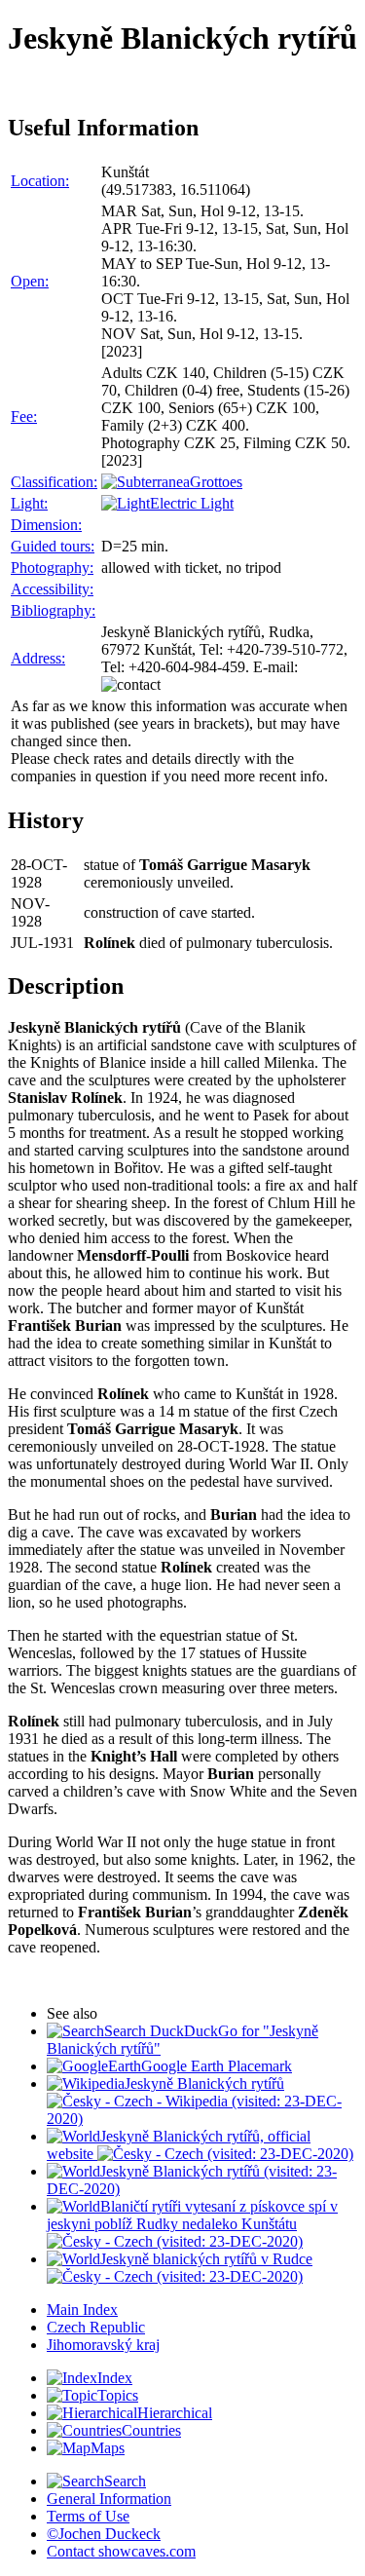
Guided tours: (53, 546)
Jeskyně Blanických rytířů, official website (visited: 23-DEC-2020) (200, 2145)
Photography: (52, 568)
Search (125, 2481)
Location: (40, 181)
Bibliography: (53, 610)
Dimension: (46, 525)
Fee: (24, 417)
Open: (30, 281)
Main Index (82, 2310)
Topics (118, 2395)
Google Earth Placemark (217, 2066)
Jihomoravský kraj (103, 2345)
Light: (29, 503)
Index (115, 2378)
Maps (108, 2448)
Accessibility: (52, 589)
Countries (151, 2430)
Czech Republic (96, 2327)
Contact (121, 2551)
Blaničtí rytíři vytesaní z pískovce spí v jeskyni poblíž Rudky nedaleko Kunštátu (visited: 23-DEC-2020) (192, 2224)
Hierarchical (175, 2413)
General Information (109, 2499)
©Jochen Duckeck (104, 2534)
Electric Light (192, 503)
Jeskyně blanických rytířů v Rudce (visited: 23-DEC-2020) (206, 2268)
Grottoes (216, 482)
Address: (38, 658)
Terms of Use (88, 2516)
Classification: (54, 482)
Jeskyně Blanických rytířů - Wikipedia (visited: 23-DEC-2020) (194, 2101)
